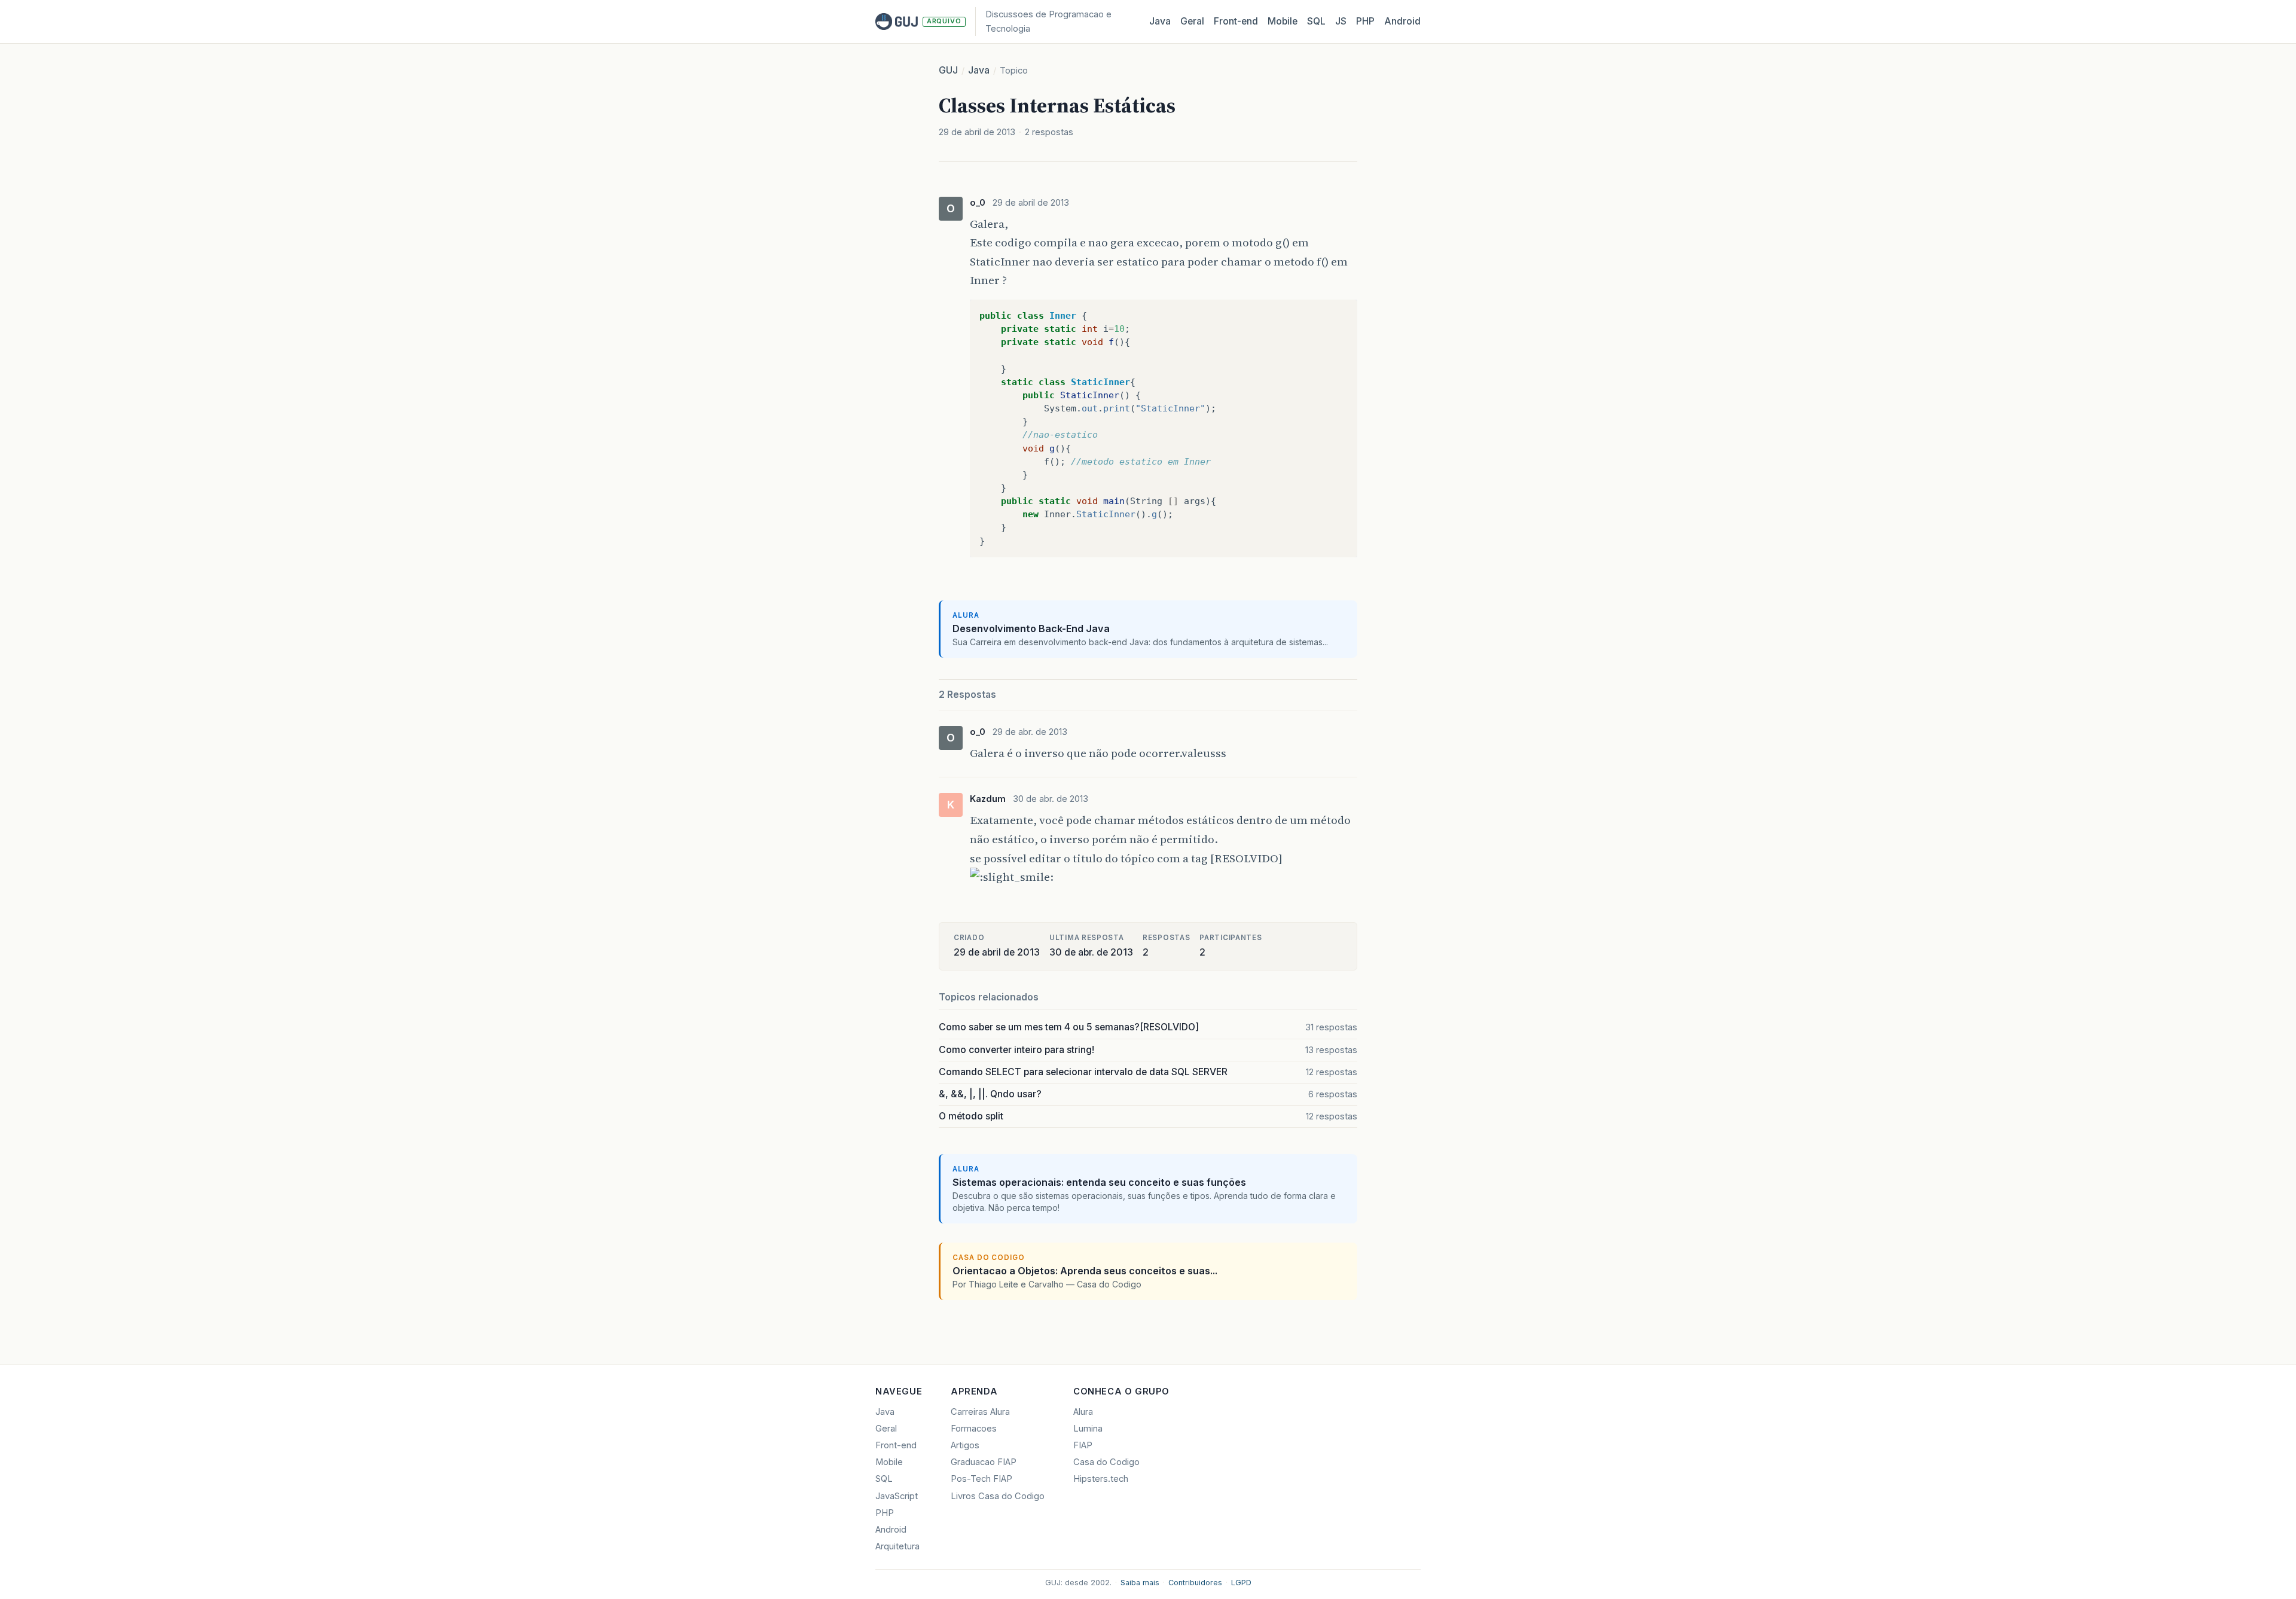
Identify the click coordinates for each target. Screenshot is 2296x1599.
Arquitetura (897, 1546)
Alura (1083, 1412)
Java (1160, 21)
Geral (1192, 21)
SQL (1316, 21)
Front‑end (1236, 21)
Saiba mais (1140, 1583)
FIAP (1083, 1445)
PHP (1365, 21)
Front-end (896, 1445)
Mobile (1283, 21)
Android (1402, 21)
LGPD (1241, 1583)
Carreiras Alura (980, 1412)
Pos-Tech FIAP (981, 1479)
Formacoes (974, 1429)
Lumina (1088, 1429)
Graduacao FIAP (984, 1462)
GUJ (948, 70)
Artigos (965, 1445)
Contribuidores (1195, 1583)
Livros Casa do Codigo (998, 1496)
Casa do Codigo (1106, 1462)
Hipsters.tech (1101, 1479)
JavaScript (897, 1496)
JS (1341, 21)
